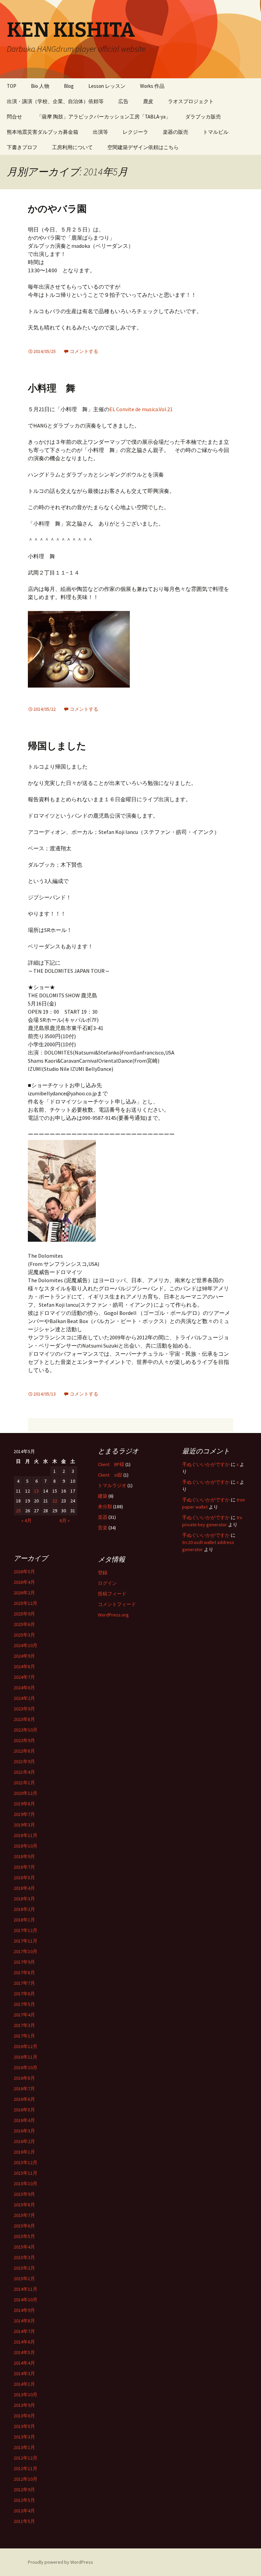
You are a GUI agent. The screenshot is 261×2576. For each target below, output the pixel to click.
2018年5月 (24, 1878)
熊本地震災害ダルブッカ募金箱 (42, 132)
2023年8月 (24, 1719)
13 (36, 1491)
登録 (103, 1573)
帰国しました (57, 746)
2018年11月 (25, 1835)
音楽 (103, 1528)
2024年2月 (24, 1698)
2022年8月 (24, 1751)
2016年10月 (25, 2067)
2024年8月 (24, 1667)
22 (55, 1501)
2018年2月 (24, 1909)
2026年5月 (24, 1572)
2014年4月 (24, 2363)
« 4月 (27, 1520)
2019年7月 (24, 1814)
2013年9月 (24, 2405)
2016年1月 (24, 2152)
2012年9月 (24, 2490)
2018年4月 (24, 1888)
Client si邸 (110, 1475)
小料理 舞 (52, 388)
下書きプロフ (22, 147)
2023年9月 (24, 1709)
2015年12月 (25, 2162)
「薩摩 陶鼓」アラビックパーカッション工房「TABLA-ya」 (104, 117)
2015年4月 (24, 2247)
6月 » (65, 1520)
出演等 (100, 132)
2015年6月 (24, 2226)
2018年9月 (24, 1856)
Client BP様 (111, 1464)
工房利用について (72, 147)
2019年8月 (24, 1804)
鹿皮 (148, 101)
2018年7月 (24, 1867)
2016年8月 (24, 2078)
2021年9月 (24, 1761)
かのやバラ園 (57, 209)
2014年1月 (24, 2384)
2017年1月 (24, 2036)
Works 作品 (152, 86)
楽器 (103, 1517)
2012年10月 (25, 2479)
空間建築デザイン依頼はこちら (143, 147)
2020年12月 (25, 1793)
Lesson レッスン (107, 86)
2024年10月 (25, 1645)
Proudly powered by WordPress (60, 2562)
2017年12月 (25, 1930)
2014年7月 (24, 2331)
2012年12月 (25, 2458)
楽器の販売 (176, 132)
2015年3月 (24, 2257)
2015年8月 (24, 2205)
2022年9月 (24, 1740)
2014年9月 (24, 2310)
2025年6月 (24, 1624)
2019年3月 (24, 1825)
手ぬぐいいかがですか (206, 1464)
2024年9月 (24, 1656)
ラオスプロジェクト (191, 101)
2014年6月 (24, 2342)
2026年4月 (24, 1582)
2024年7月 (24, 1677)
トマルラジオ (112, 1485)
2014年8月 (24, 2321)
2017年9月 (24, 1962)
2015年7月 (24, 2215)
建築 (103, 1496)
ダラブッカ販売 (203, 117)
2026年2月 (24, 1593)
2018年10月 (25, 1846)
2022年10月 (25, 1730)
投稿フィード (112, 1594)
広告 (123, 101)
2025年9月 (24, 1614)
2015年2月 (24, 2268)
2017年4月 (24, 2015)
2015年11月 (25, 2173)
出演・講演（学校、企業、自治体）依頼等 (55, 101)
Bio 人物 (40, 86)
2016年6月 (24, 2099)
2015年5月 (24, 2236)
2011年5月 (24, 2521)
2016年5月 (24, 2110)
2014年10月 (25, 2300)
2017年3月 (24, 2025)
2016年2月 (24, 2141)
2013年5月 (24, 2426)
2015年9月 (24, 2194)
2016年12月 (25, 2046)
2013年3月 (24, 2437)
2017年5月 (24, 2004)
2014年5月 (24, 2352)
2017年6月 (24, 1994)
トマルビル (216, 132)
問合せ (14, 117)
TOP (12, 86)
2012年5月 (24, 2500)
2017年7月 (24, 1983)
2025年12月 (25, 1603)
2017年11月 (25, 1941)
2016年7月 (24, 2089)
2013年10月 (25, 2395)
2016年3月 (24, 2131)
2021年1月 (24, 1783)
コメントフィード (117, 1604)
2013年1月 (24, 2447)
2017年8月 (24, 1973)
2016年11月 (25, 2057)
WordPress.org (113, 1615)
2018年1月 (24, 1920)
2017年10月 (25, 1951)
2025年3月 (24, 1635)
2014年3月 (24, 2373)
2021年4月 (24, 1772)
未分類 (105, 1507)
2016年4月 (24, 2120)
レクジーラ (135, 132)
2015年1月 (24, 2279)
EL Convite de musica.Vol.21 (141, 409)
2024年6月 (24, 1688)
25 (18, 1511)
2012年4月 (24, 2511)
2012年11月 (25, 2468)
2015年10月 (25, 2184)
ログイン (107, 1583)
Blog (69, 86)
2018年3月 (24, 1899)
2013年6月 (24, 2416)
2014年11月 (25, 2289)
